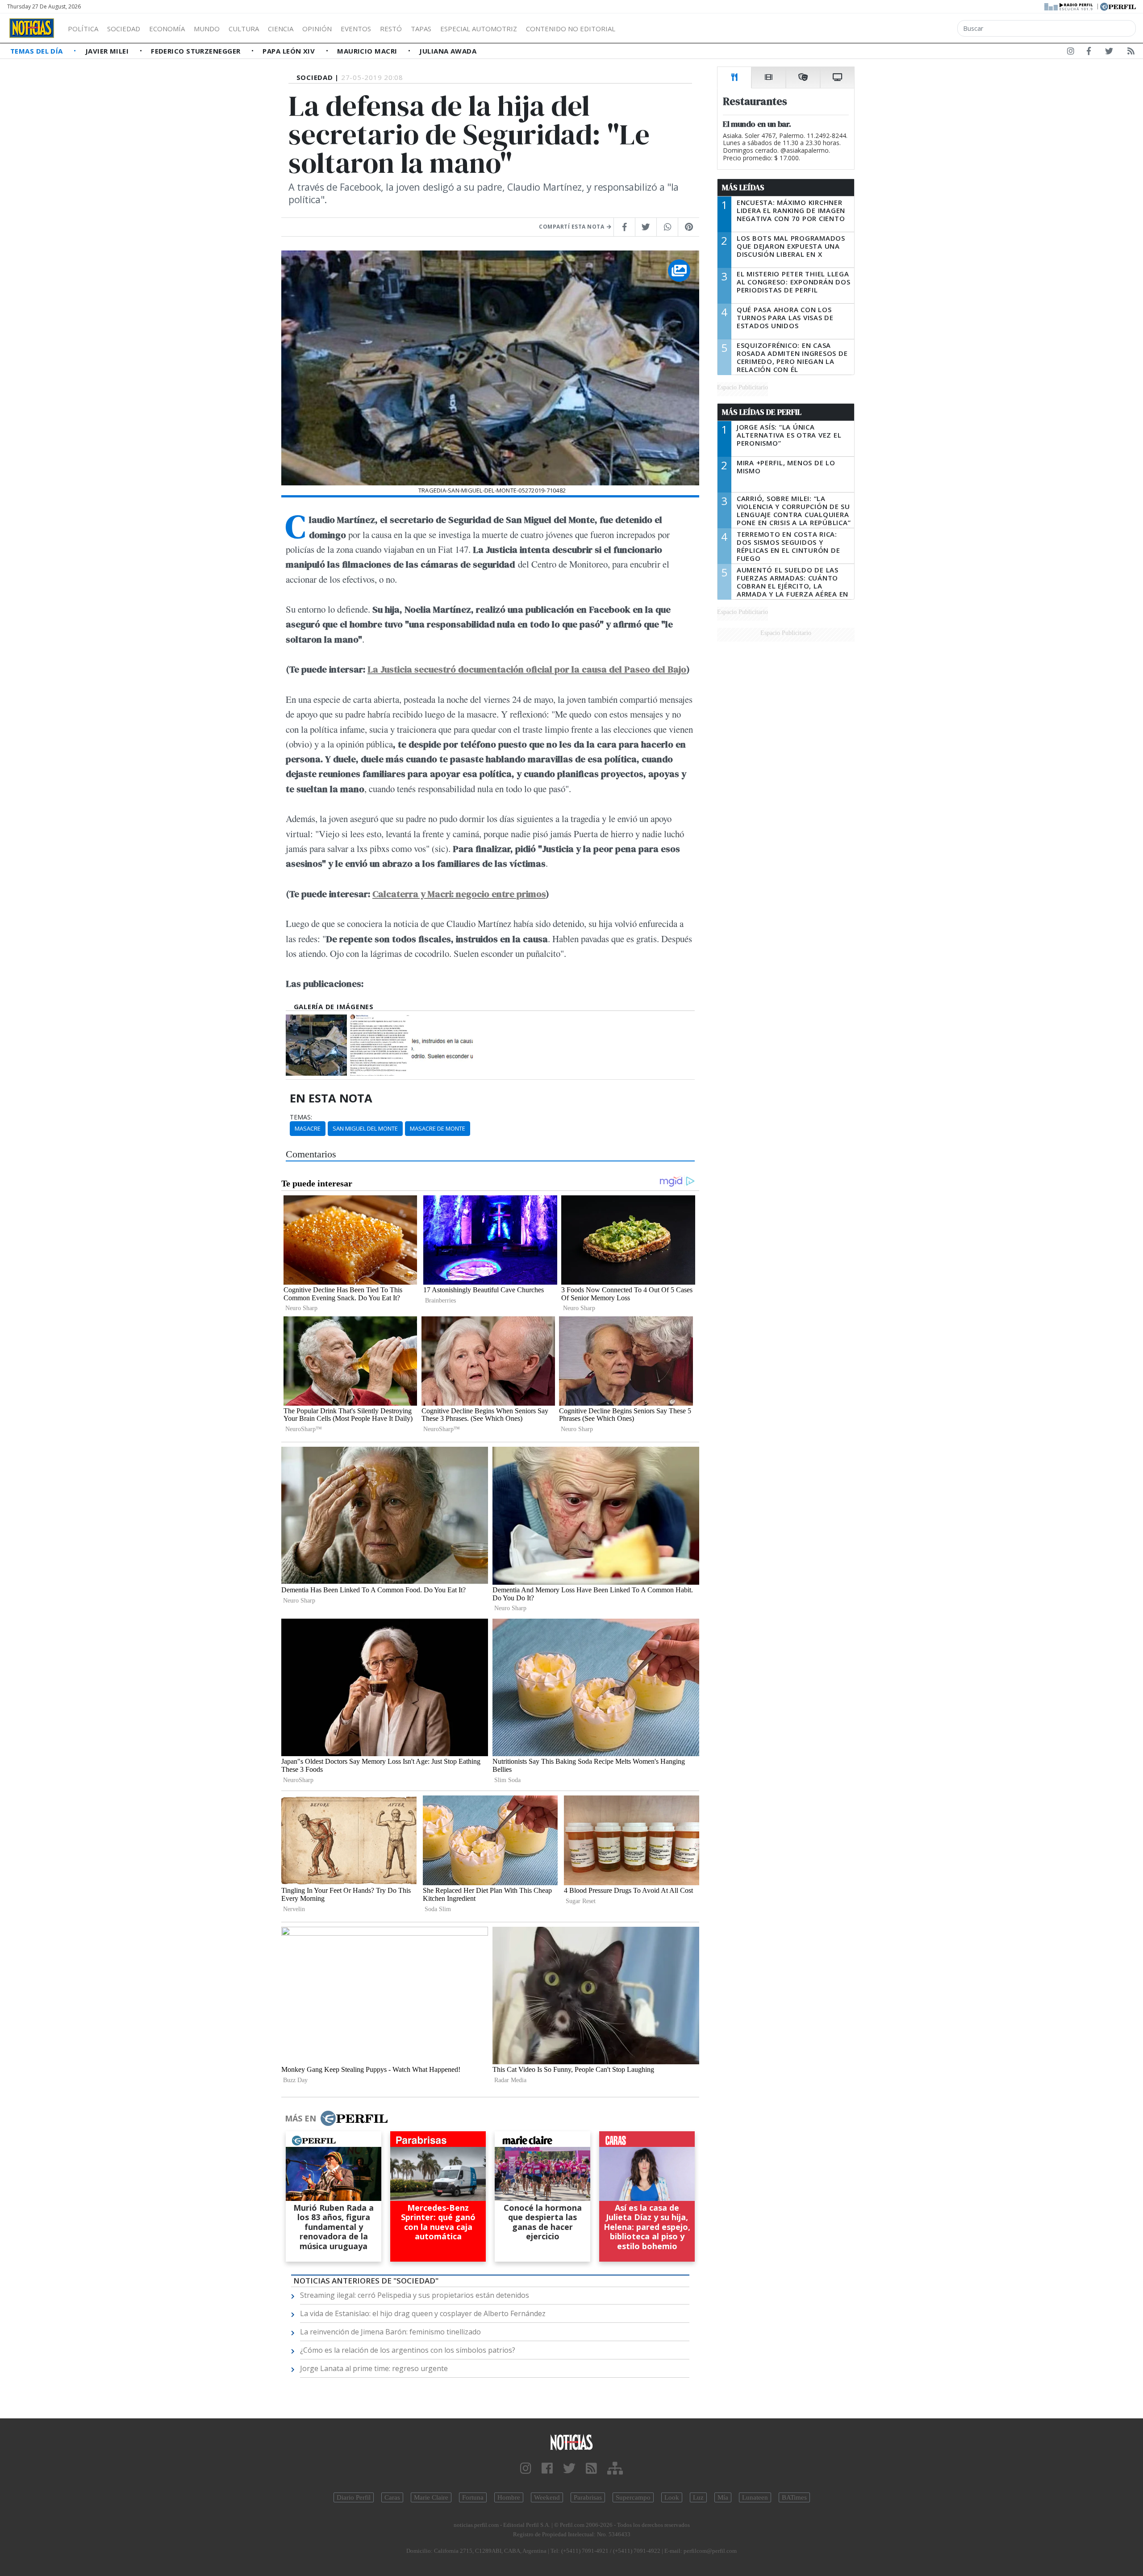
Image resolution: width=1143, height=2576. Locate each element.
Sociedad (124, 29)
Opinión (317, 29)
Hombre (509, 2497)
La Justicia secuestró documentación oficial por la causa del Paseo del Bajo (527, 669)
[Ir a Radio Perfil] (1069, 6)
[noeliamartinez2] (379, 1045)
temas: (301, 1117)
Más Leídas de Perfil (762, 412)
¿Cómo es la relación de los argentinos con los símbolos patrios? (408, 2350)
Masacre (308, 1128)
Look (672, 2497)
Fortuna (473, 2497)
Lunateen (755, 2497)
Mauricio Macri (368, 51)
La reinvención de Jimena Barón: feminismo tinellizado (390, 2332)
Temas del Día (38, 51)
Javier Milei (108, 51)
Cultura (244, 29)
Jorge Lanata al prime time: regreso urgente (374, 2368)
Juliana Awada (448, 51)
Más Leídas (743, 188)
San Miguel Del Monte (365, 1128)
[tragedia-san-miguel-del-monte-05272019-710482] (316, 1045)
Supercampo (633, 2497)
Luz (698, 2497)
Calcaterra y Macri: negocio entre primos (459, 894)
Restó (391, 29)
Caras (392, 2497)
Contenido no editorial (571, 29)
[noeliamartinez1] (442, 1045)
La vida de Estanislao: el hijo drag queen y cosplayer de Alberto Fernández (423, 2313)
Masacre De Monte (438, 1128)
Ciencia (281, 29)
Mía (723, 2497)
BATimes (794, 2497)
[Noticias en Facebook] (1089, 53)
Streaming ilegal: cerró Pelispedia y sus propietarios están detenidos (415, 2295)
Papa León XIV (290, 51)
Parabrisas (588, 2497)
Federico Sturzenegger (197, 51)
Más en (300, 2118)
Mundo (207, 29)
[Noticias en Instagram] (1071, 53)
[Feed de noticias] (1131, 53)
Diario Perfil (354, 2497)
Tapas (421, 29)
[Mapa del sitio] (615, 2469)
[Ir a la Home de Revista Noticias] (32, 28)
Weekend (547, 2497)
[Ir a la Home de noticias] (571, 2442)
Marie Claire (431, 2497)
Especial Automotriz (479, 29)
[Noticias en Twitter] (1109, 53)
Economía (167, 29)
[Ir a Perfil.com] (1118, 6)
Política (83, 29)
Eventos (356, 29)
